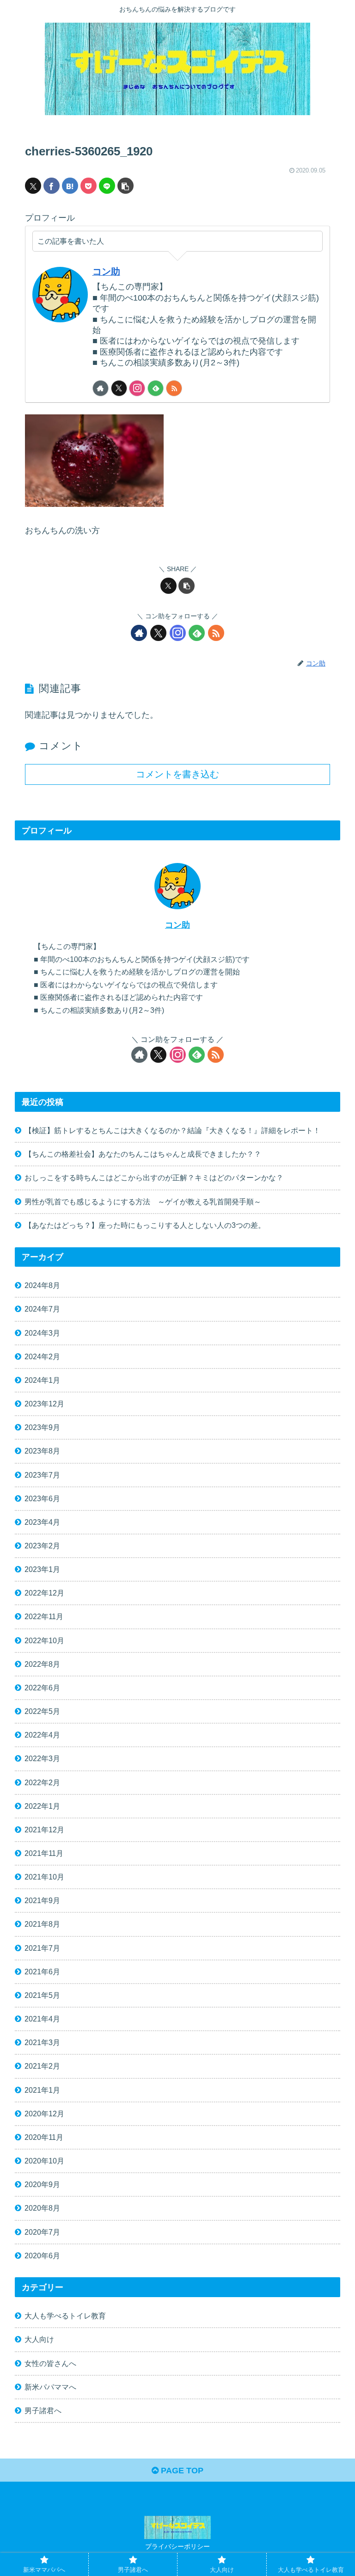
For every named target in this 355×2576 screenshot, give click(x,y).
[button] (125, 186)
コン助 (106, 271)
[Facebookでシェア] (52, 186)
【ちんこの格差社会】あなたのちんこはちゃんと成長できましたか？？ (143, 1154)
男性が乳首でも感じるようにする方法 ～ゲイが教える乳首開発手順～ (143, 1202)
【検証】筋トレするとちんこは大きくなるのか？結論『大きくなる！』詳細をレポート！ (172, 1130)
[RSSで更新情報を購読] (174, 388)
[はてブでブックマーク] (70, 186)
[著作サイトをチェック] (101, 388)
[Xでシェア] (33, 186)
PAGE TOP (181, 2471)
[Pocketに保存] (89, 186)
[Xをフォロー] (119, 388)
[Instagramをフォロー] (137, 388)
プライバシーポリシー (177, 2546)
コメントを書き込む (177, 774)
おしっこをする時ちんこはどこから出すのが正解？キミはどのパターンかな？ (154, 1177)
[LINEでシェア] (107, 186)
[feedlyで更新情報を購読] (156, 388)
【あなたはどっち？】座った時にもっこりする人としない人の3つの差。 (145, 1225)
